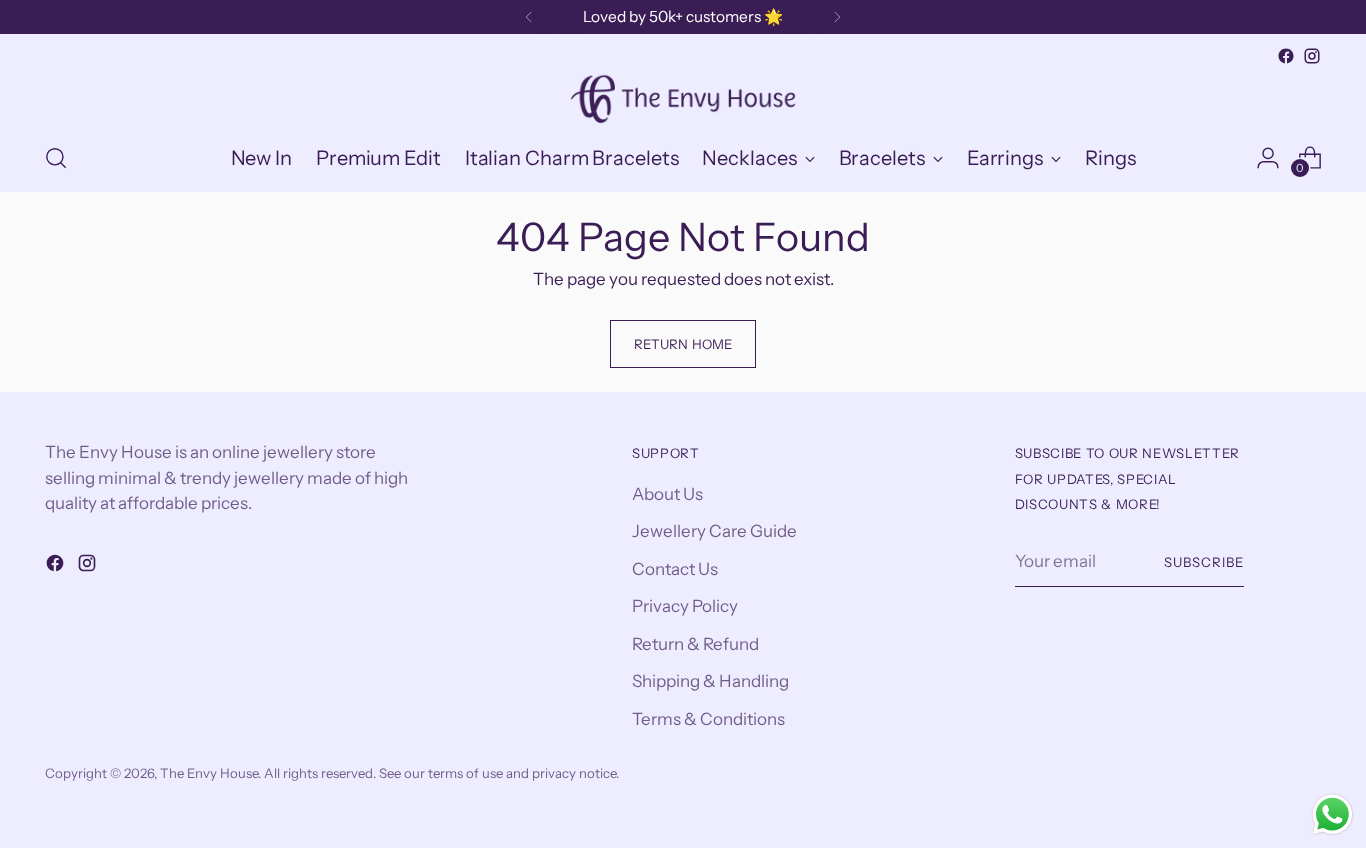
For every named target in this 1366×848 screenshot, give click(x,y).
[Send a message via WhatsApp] (1332, 814)
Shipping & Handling (710, 681)
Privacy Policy (685, 606)
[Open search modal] (56, 158)
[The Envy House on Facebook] (1286, 56)
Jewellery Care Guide (714, 531)
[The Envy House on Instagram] (1312, 56)
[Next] (837, 17)
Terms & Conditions (708, 719)
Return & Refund (695, 644)
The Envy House (209, 773)
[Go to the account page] (1268, 158)
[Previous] (529, 17)
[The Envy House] (683, 97)
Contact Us (675, 569)
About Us (667, 494)
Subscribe (1204, 562)
